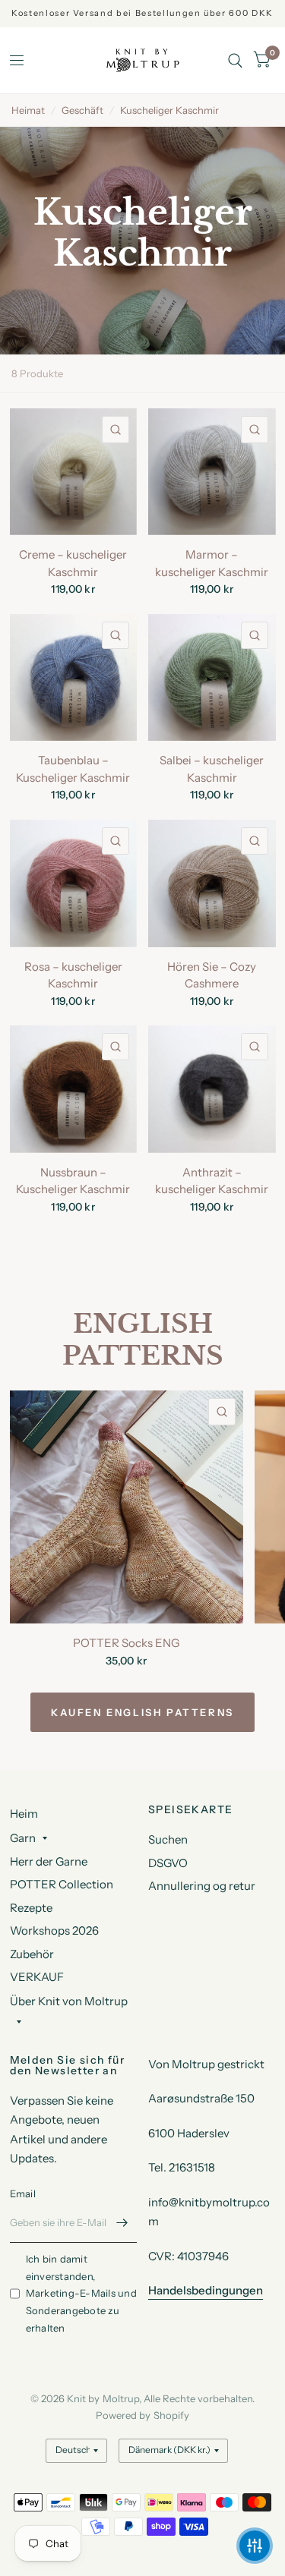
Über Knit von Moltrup (69, 2001)
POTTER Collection (62, 1884)
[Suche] (235, 60)
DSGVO (168, 1863)
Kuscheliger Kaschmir (169, 110)
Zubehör (32, 1954)
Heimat (28, 110)
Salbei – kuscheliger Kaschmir (212, 769)
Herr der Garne (49, 1861)
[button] (255, 2546)
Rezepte (31, 1908)
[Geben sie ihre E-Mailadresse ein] (122, 2223)
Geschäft (82, 110)
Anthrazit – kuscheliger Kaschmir (212, 1181)
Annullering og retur (202, 1886)
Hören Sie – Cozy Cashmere (212, 975)
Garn (23, 1838)
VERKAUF (37, 1977)
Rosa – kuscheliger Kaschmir (73, 975)
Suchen (168, 1839)
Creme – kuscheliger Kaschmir (73, 563)
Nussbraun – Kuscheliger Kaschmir (73, 1181)
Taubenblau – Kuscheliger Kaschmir (73, 769)
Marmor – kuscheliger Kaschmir (212, 563)
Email (23, 2193)
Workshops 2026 (54, 1930)
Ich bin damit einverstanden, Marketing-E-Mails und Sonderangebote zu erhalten (81, 2293)
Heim (24, 1814)
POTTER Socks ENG (126, 1643)
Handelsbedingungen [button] (206, 2290)
